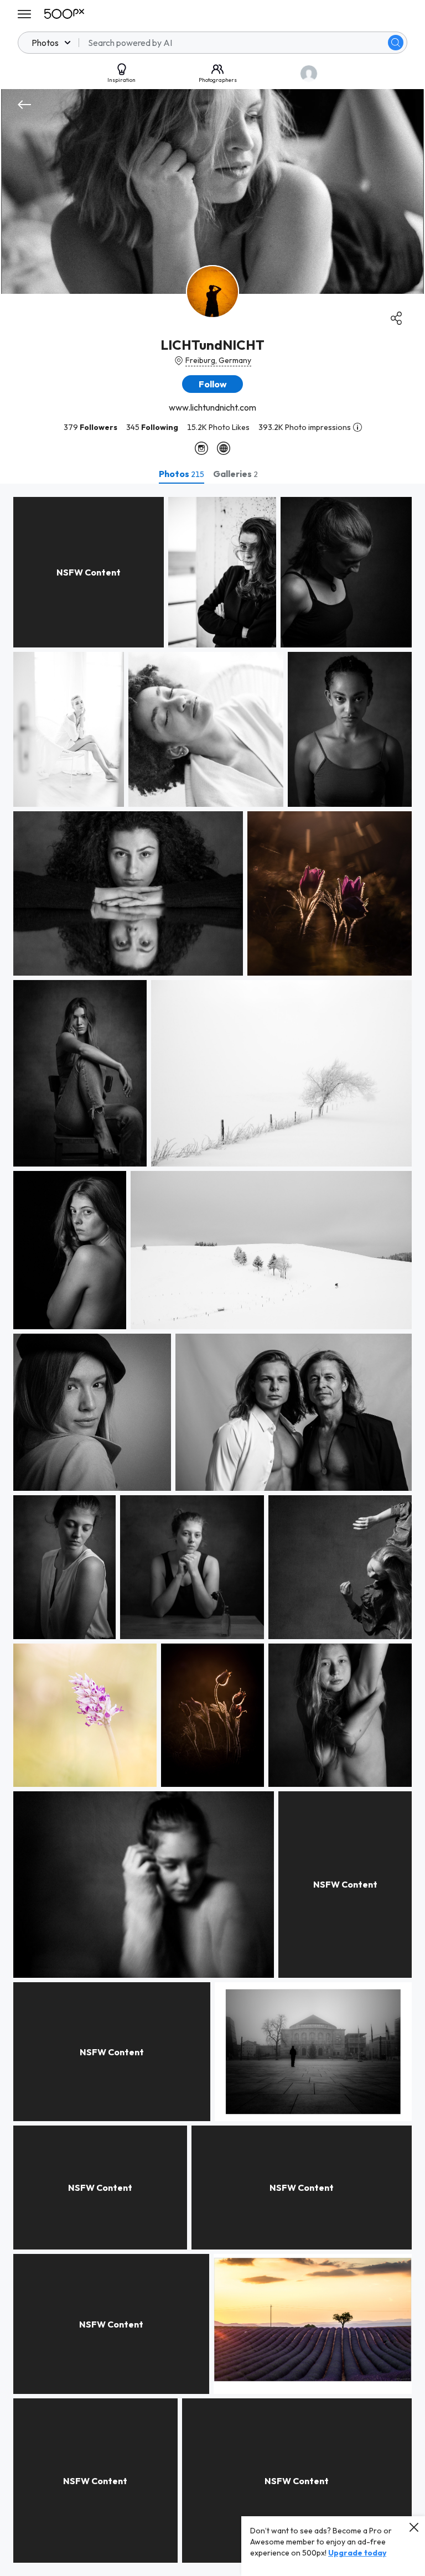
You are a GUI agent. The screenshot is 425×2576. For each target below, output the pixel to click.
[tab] (182, 474)
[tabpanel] (212, 1530)
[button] (396, 43)
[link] (89, 572)
